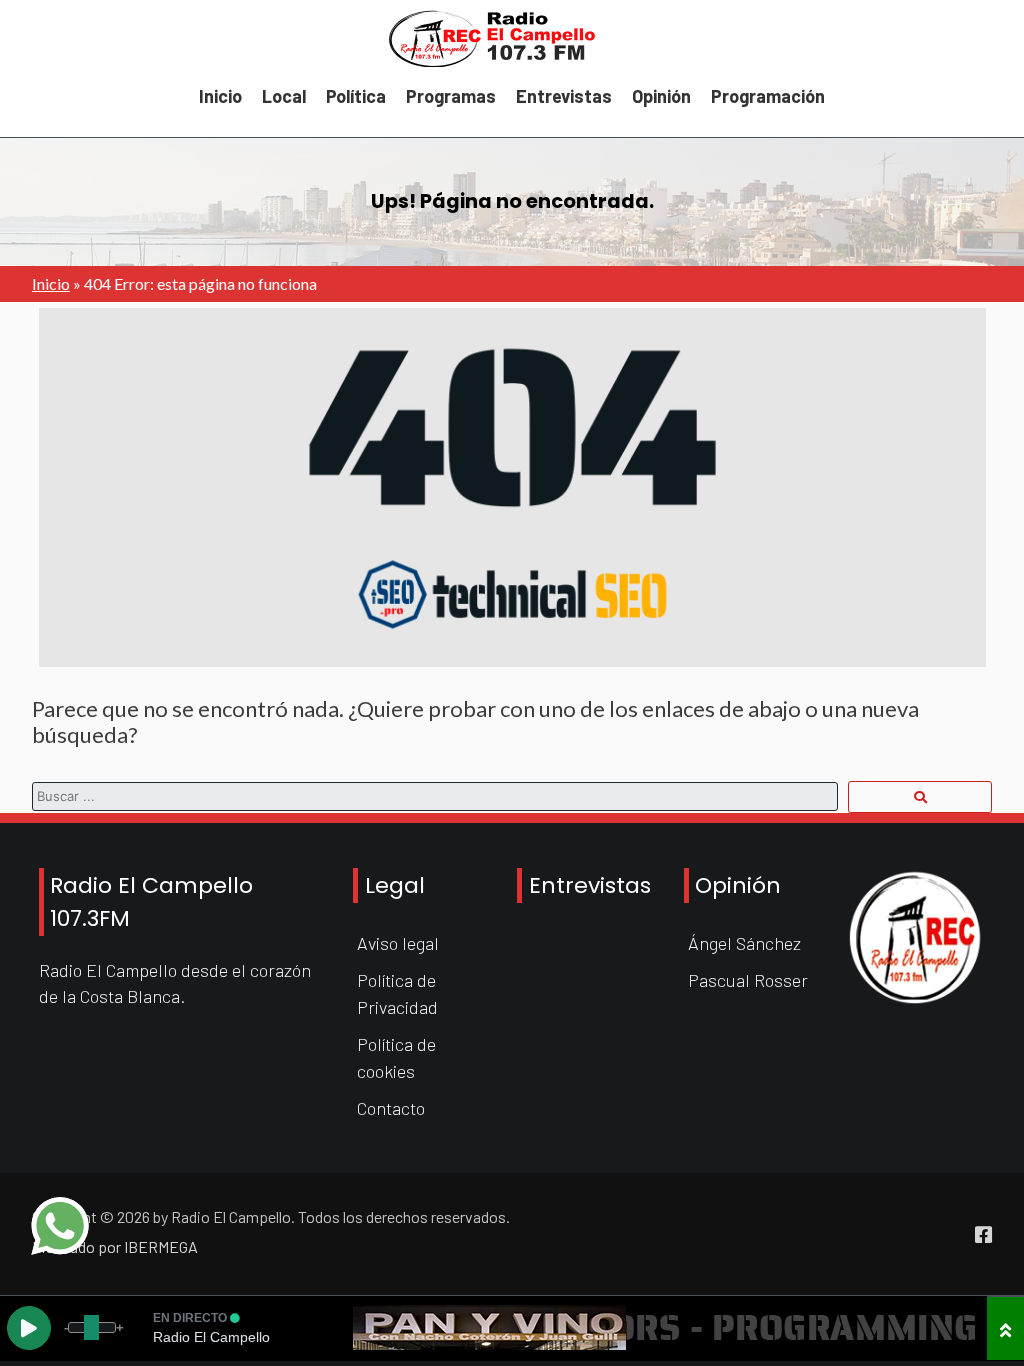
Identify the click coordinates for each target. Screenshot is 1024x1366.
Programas (451, 96)
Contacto (391, 1108)
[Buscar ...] (920, 797)
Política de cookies (396, 1057)
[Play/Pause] (29, 1328)
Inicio (220, 96)
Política (356, 96)
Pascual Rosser (748, 980)
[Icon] (983, 1235)
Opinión (661, 96)
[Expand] (1005, 1328)
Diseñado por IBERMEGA (115, 1246)
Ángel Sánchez (744, 943)
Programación (768, 96)
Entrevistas (564, 96)
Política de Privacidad (397, 993)
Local (284, 96)
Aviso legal (398, 943)
